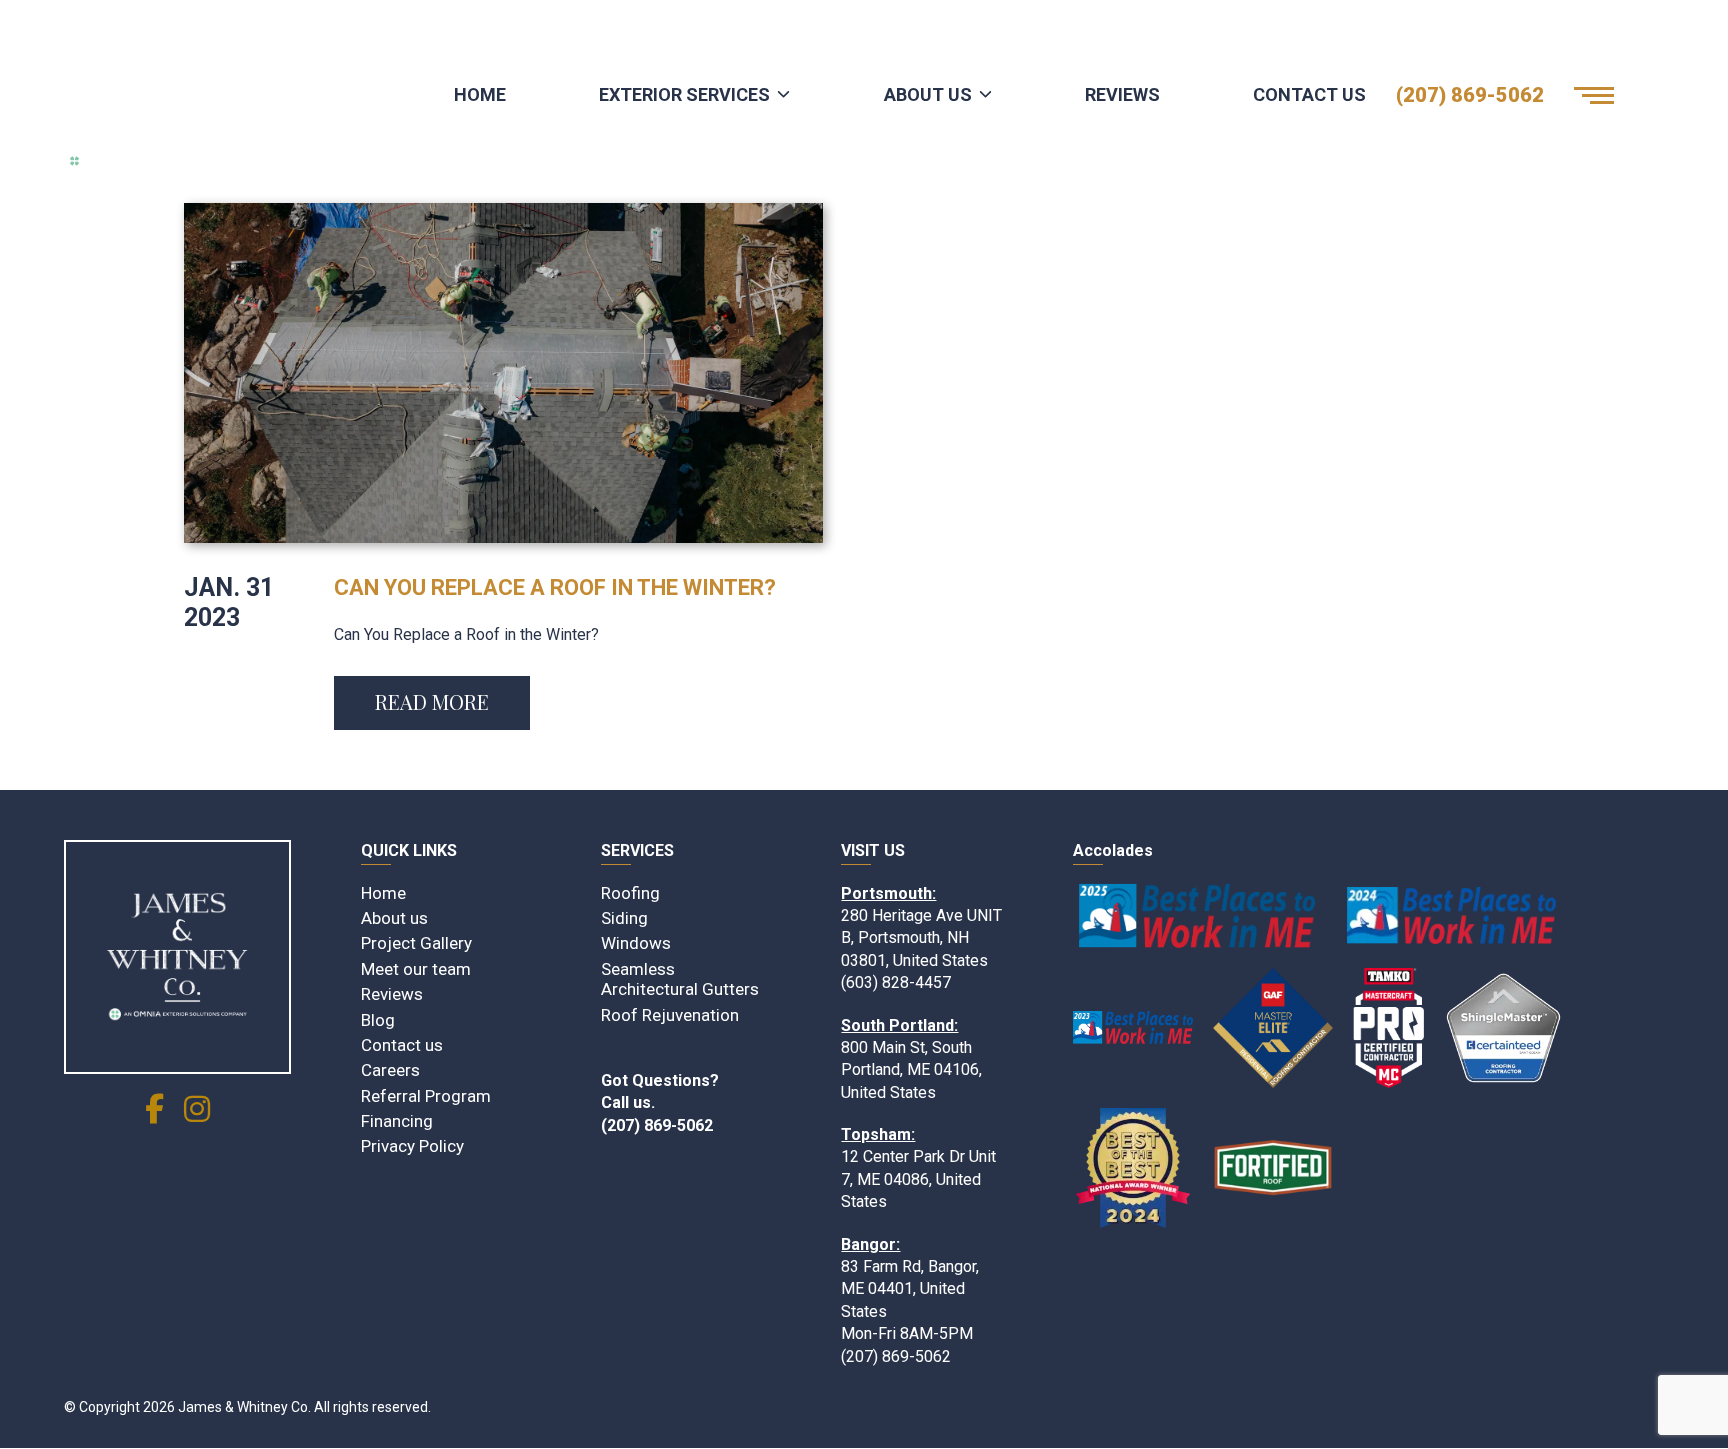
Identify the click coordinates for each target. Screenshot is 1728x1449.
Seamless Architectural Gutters (680, 979)
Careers (390, 1070)
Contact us (402, 1045)
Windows (636, 943)
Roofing (630, 893)
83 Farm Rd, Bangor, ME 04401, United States (910, 1289)
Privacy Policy (412, 1146)
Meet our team (416, 969)
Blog (378, 1020)
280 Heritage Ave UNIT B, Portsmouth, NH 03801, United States (921, 938)
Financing (397, 1121)
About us (394, 918)
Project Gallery (416, 943)
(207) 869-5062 (1470, 95)
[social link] (154, 1114)
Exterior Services (684, 94)
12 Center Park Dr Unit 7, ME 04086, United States (918, 1179)
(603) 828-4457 (896, 982)
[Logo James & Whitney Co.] (214, 95)
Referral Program (426, 1096)
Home (480, 94)
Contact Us (1309, 94)
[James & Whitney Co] (177, 957)
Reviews (1122, 94)
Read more (432, 701)
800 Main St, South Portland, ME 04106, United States (911, 1070)
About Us (928, 94)
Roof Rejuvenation (670, 1015)
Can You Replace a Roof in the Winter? (555, 587)
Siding (624, 918)
